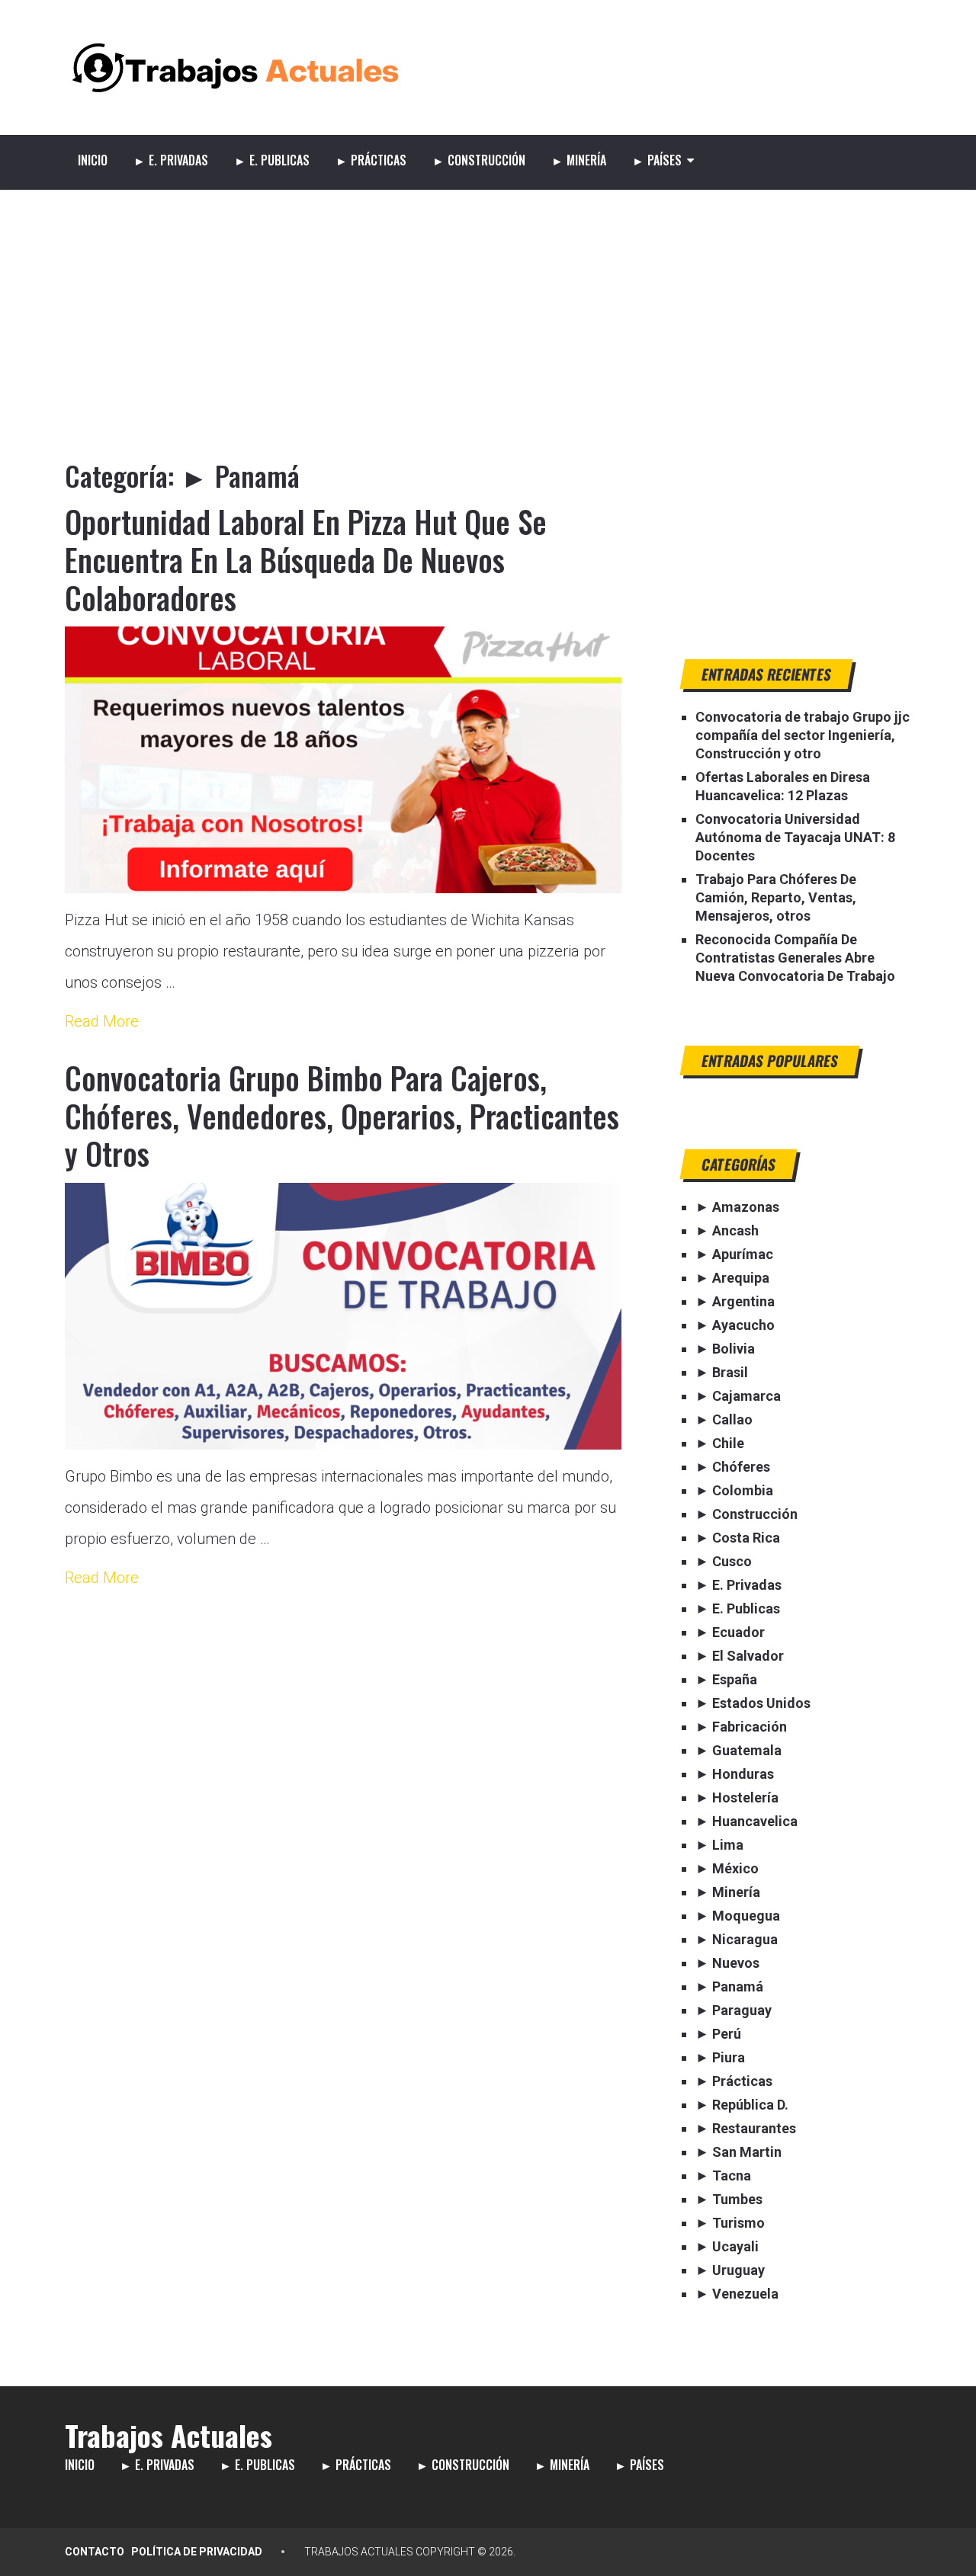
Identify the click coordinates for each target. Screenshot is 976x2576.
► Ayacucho (735, 1325)
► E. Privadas (171, 160)
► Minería (579, 160)
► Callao (724, 1419)
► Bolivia (725, 1349)
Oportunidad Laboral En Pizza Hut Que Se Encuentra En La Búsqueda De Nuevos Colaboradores (306, 559)
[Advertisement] (488, 304)
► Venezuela (737, 2294)
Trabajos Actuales (169, 2435)
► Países (657, 160)
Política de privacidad (197, 2552)
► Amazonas (737, 1207)
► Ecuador (730, 1632)
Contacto (95, 2552)
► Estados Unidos (753, 1703)
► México (727, 1868)
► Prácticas (371, 160)
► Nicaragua (737, 1939)
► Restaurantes (746, 2128)
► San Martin (738, 2152)
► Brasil (722, 1372)
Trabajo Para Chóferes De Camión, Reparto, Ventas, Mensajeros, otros (776, 897)
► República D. (742, 2105)
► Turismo (730, 2223)
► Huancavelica (746, 1821)
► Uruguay (730, 2270)
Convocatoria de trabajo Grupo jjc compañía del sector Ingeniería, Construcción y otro (803, 735)
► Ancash (727, 1230)
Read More (102, 1021)
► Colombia (734, 1490)
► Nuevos (727, 1963)
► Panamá (729, 1986)
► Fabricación (741, 1727)
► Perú (718, 2034)
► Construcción (479, 160)
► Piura (720, 2057)
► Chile (720, 1443)
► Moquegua (738, 1916)
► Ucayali (727, 2246)
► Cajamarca (738, 1396)
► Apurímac (734, 1254)
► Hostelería (737, 1797)
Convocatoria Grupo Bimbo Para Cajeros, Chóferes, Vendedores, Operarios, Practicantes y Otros (342, 1115)
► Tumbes (729, 2199)
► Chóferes (733, 1467)
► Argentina (735, 1301)
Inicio (93, 160)
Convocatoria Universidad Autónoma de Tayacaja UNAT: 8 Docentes (795, 837)
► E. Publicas (272, 160)
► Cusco (724, 1561)
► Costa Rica (738, 1538)
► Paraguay (734, 2010)
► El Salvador (740, 1656)
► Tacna (723, 2176)
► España (726, 1679)
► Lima (719, 1845)
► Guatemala (738, 1750)
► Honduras (735, 1774)
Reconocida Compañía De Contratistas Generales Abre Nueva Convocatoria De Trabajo (795, 958)
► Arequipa (732, 1278)
